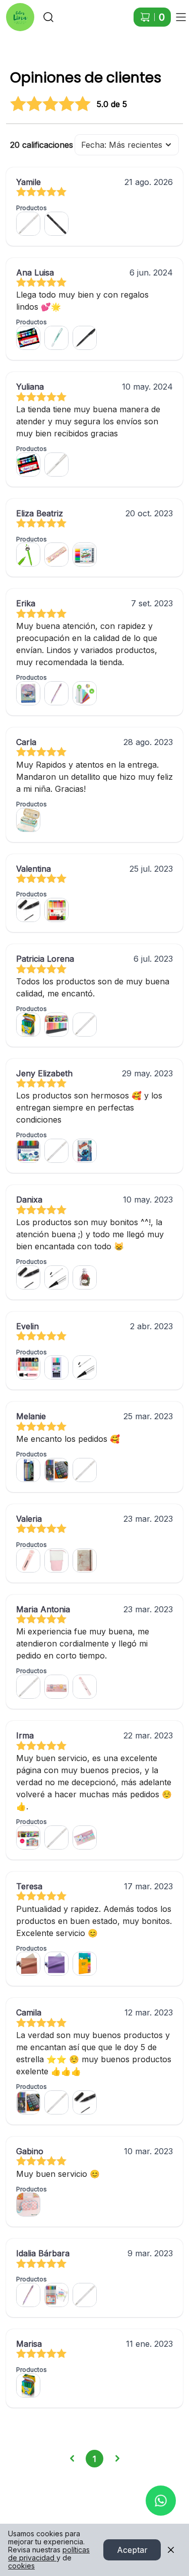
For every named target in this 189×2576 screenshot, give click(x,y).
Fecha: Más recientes (122, 145)
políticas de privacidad (49, 2554)
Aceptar (132, 2550)
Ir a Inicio (16, 12)
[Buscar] (48, 17)
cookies (21, 2566)
